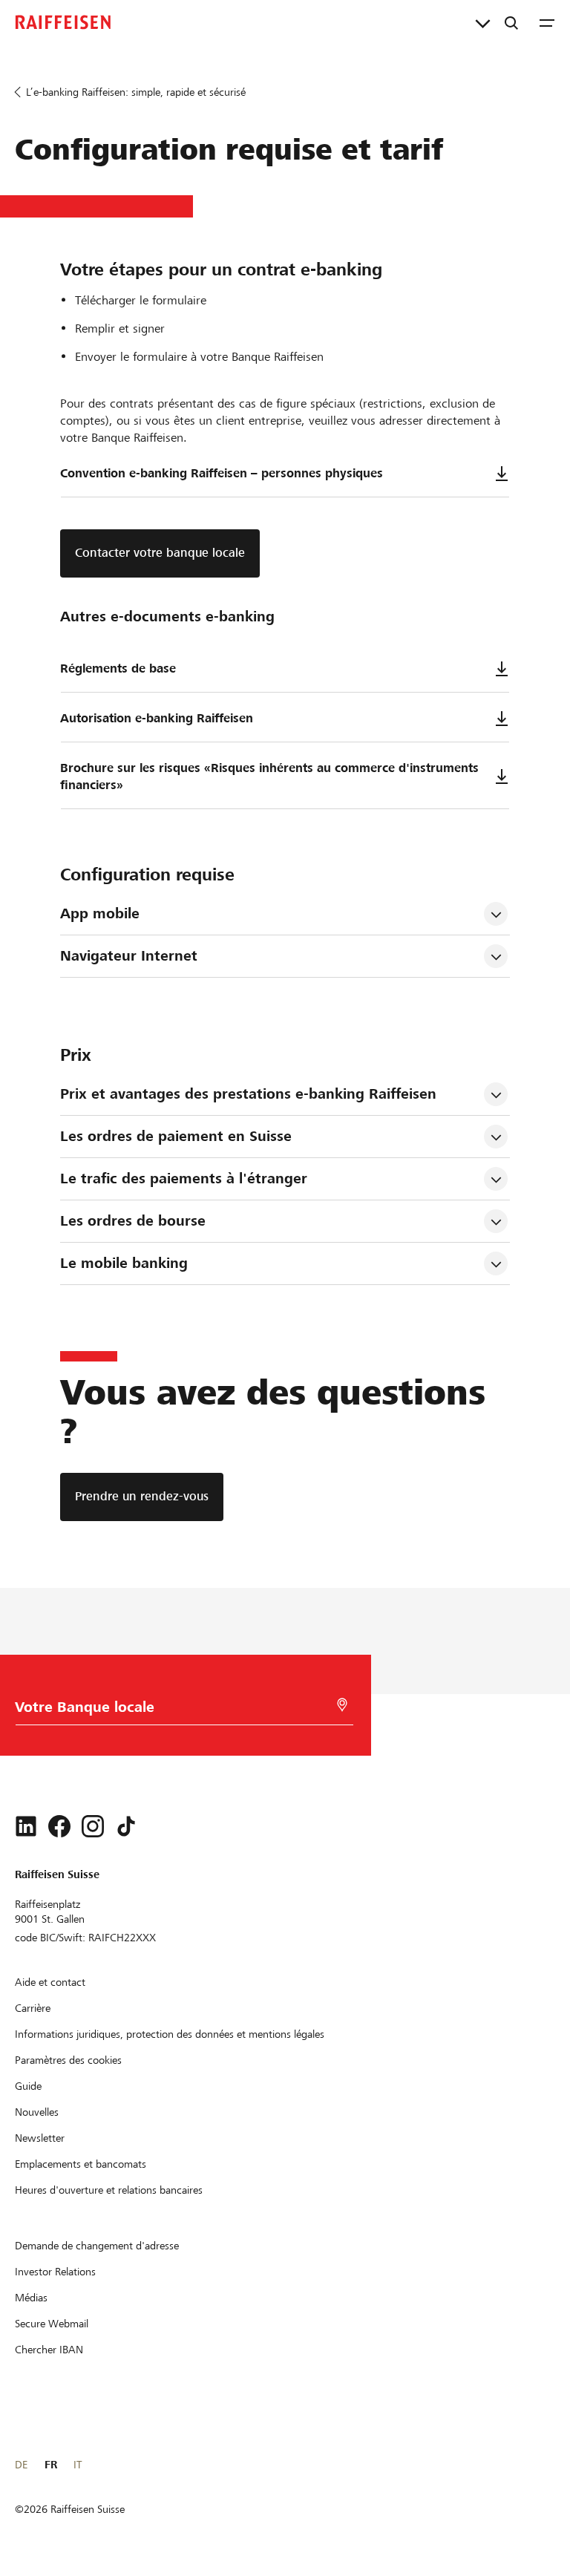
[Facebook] (59, 1826)
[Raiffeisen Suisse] (63, 22)
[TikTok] (126, 1826)
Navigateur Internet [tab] (129, 956)
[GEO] (342, 1705)
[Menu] (547, 22)
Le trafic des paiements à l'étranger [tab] (184, 1179)
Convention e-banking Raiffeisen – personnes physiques (222, 473)
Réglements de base (118, 668)
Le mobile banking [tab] (124, 1263)
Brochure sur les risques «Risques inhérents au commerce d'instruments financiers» (269, 777)
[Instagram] (93, 1826)
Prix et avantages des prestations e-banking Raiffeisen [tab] (248, 1094)
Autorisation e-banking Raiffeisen (157, 718)
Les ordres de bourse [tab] (133, 1221)
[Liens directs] (483, 22)
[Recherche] (511, 22)
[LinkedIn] (26, 1826)
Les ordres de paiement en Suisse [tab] (176, 1136)
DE (21, 2465)
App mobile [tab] (100, 913)
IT (78, 2465)
